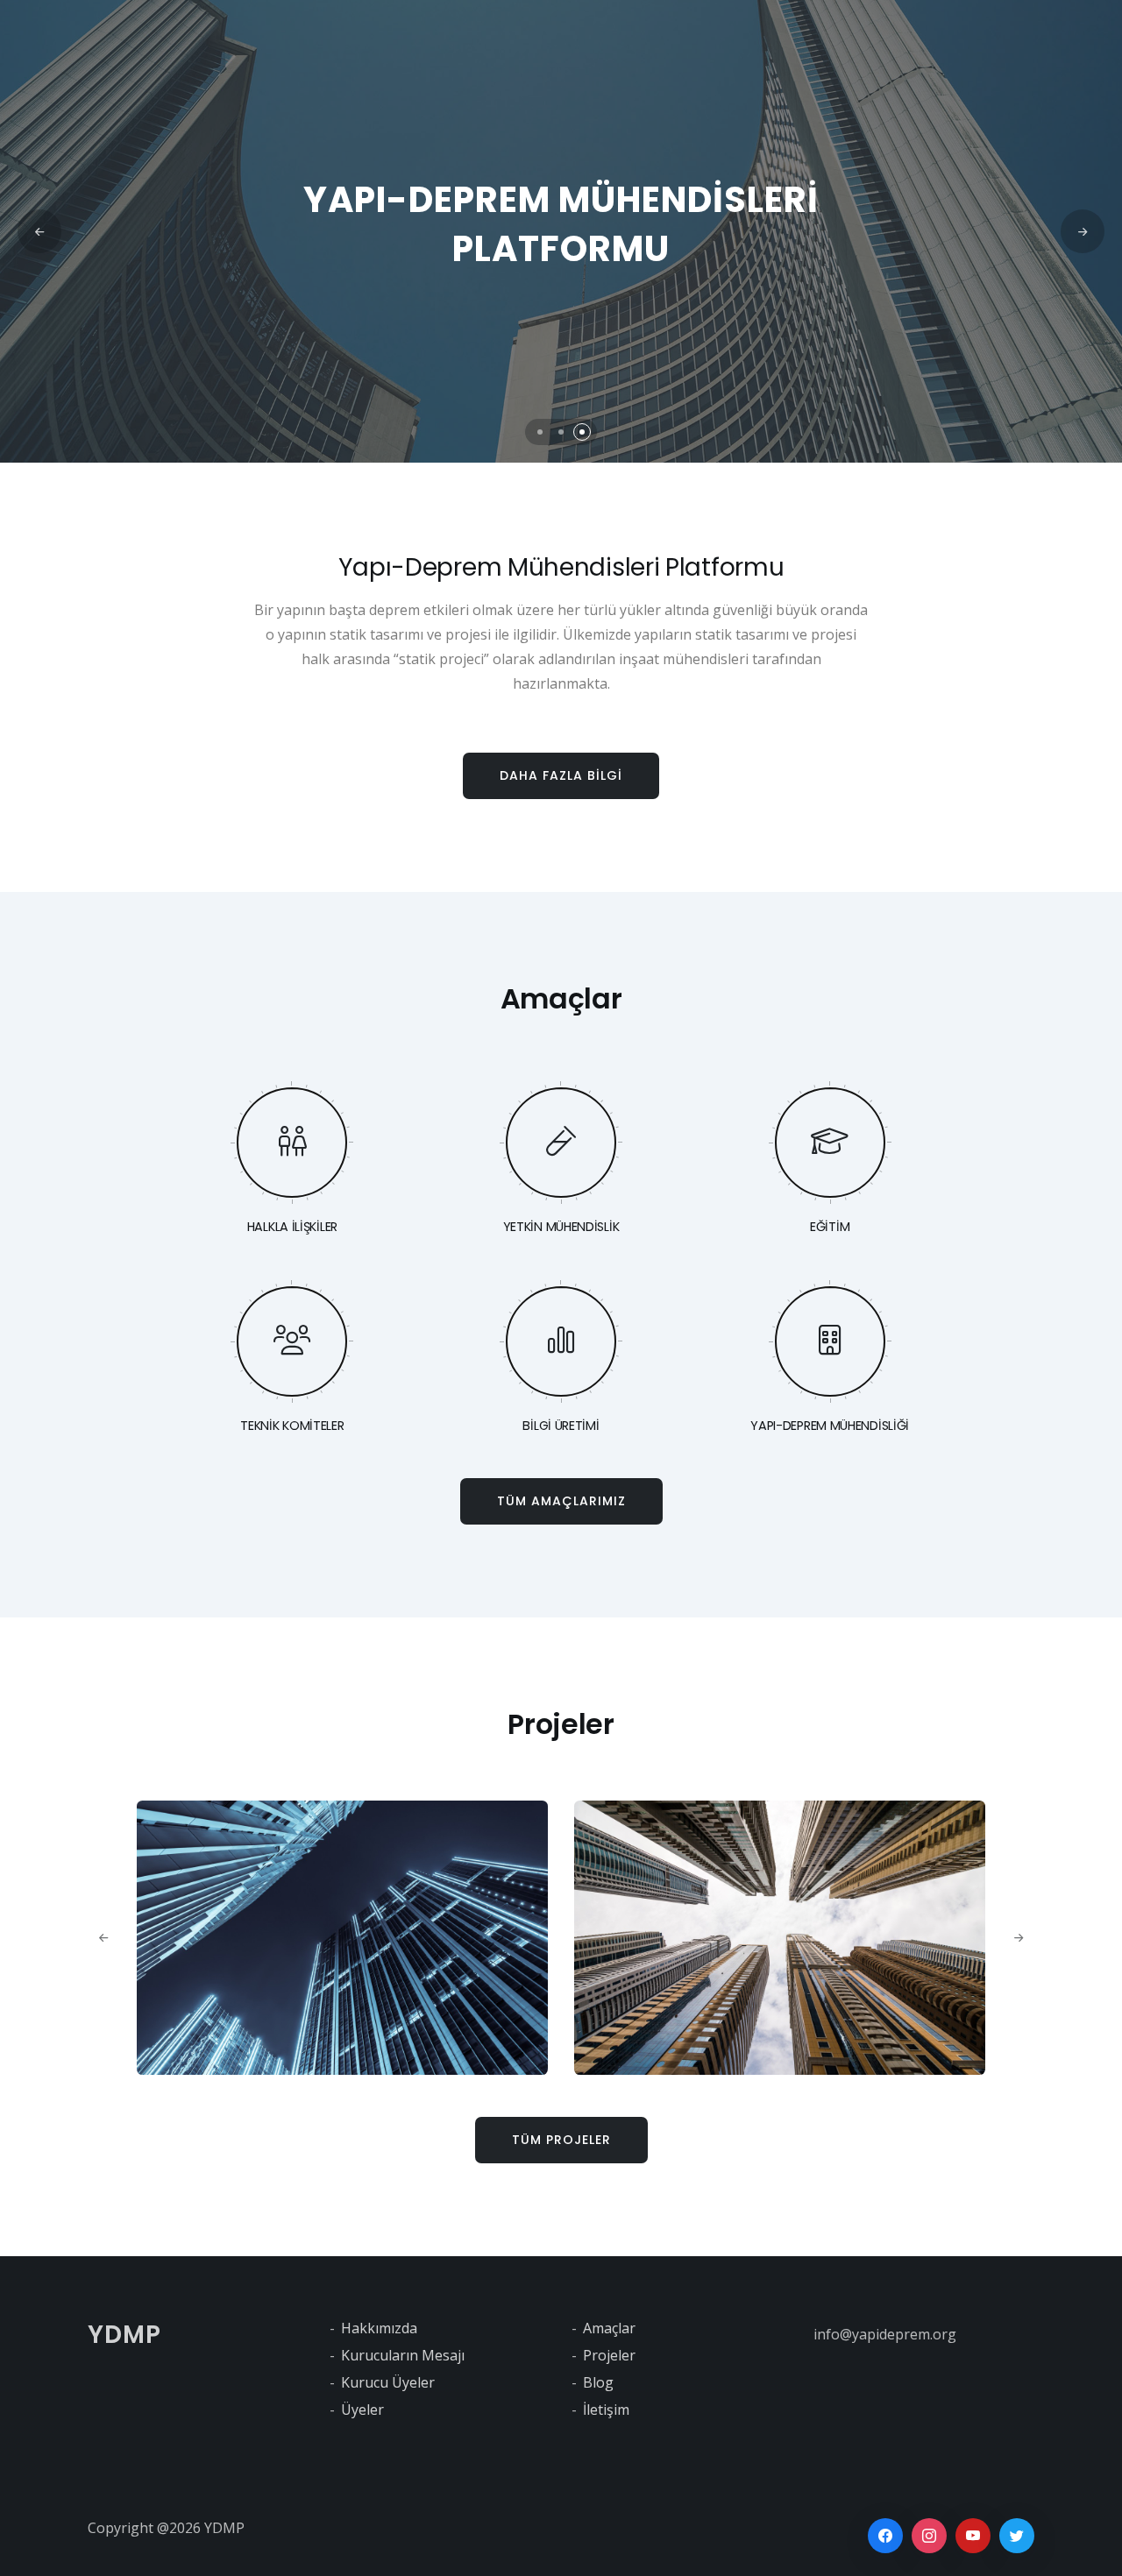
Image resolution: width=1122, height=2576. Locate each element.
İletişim (606, 2410)
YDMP (124, 2335)
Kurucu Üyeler (388, 2382)
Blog (598, 2382)
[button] (540, 432)
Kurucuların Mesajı (403, 2355)
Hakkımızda (379, 2328)
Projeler (609, 2355)
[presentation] (39, 231)
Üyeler (362, 2410)
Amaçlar (609, 2328)
